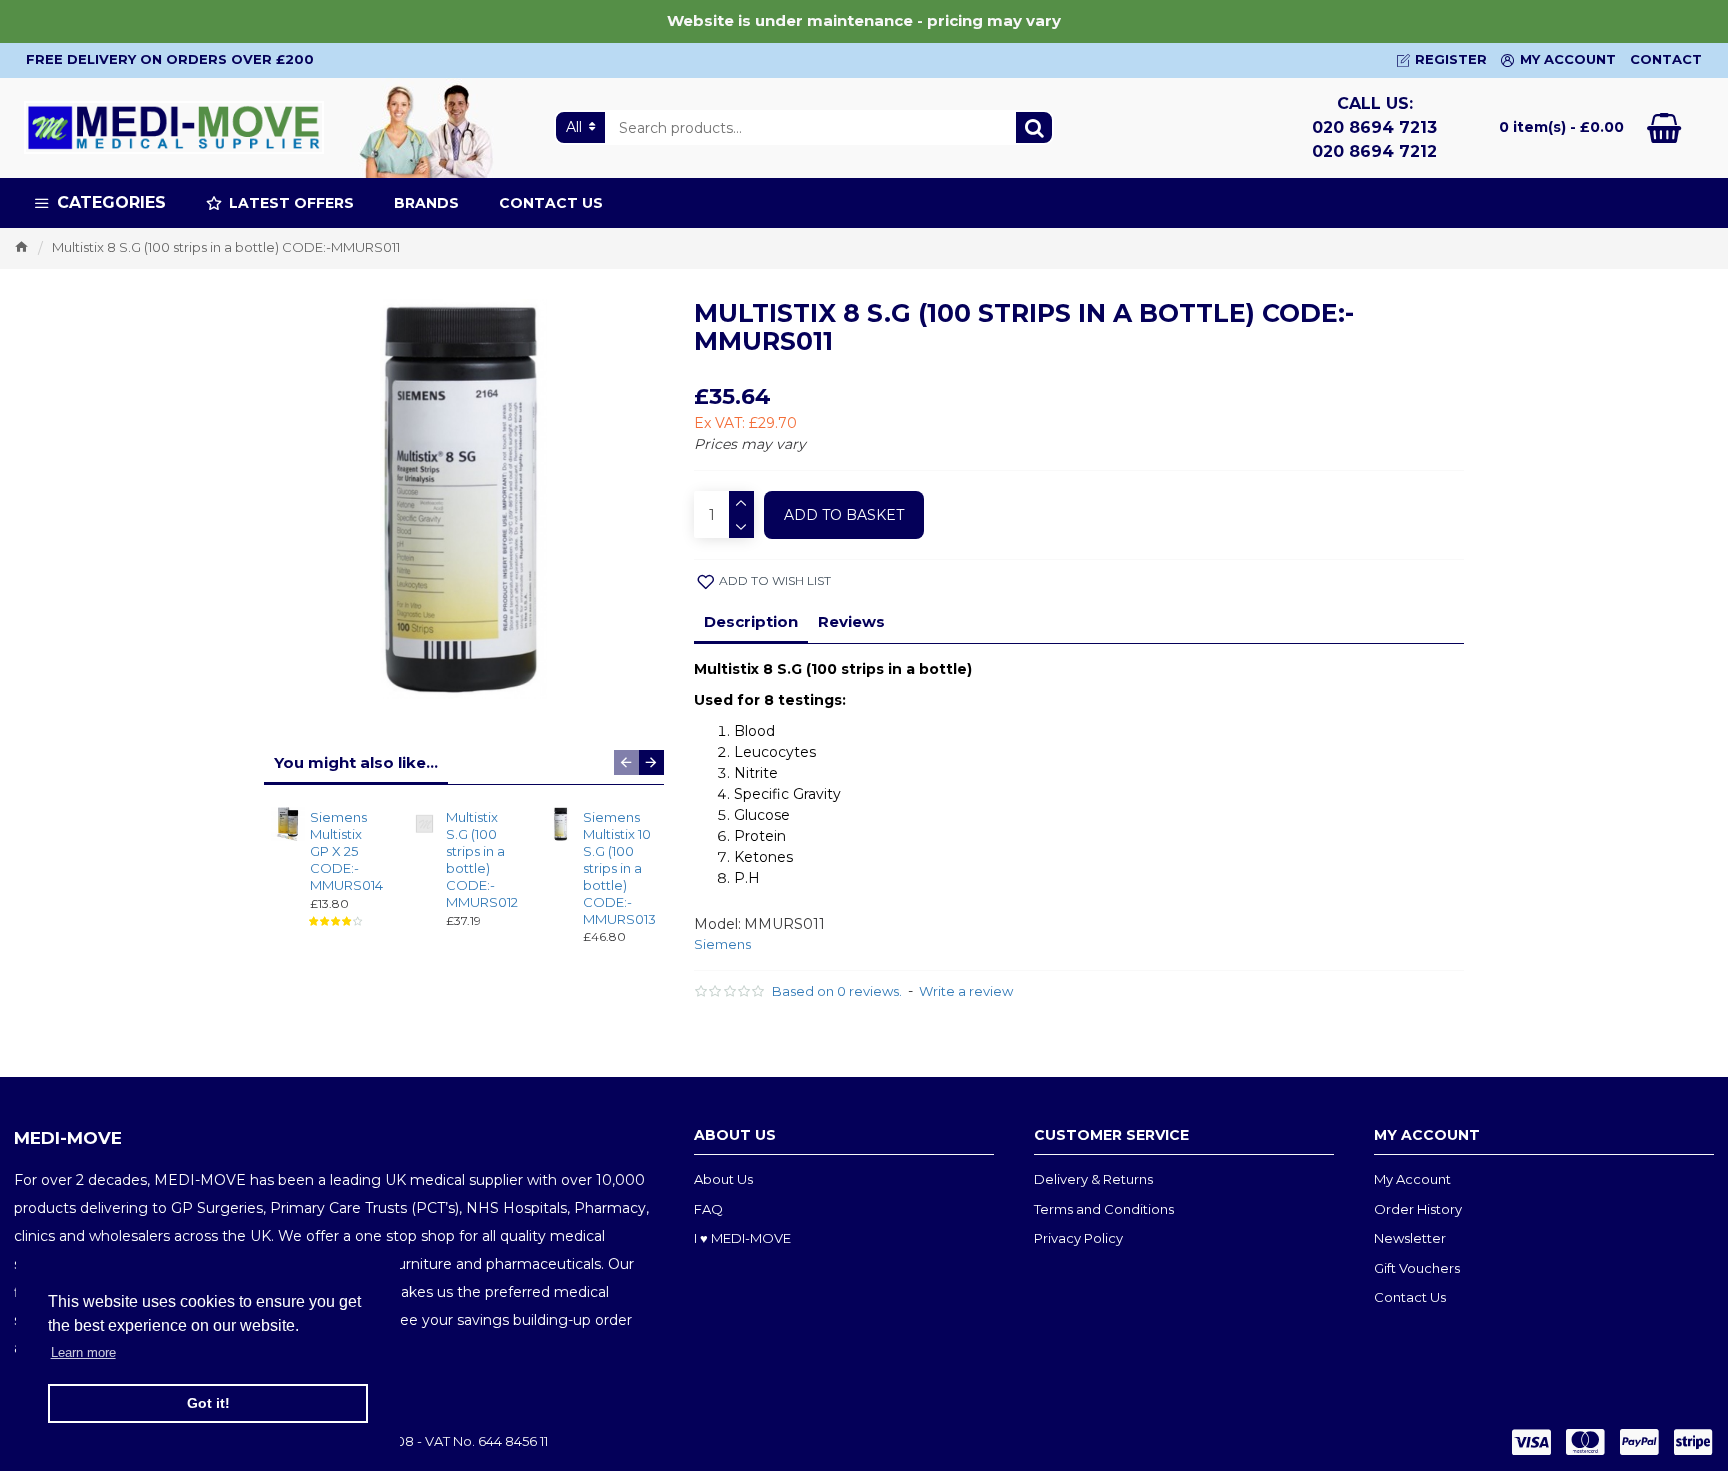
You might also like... (356, 762)
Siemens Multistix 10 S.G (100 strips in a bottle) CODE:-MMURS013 (617, 867)
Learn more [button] (83, 1352)
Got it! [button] (208, 1403)
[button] (626, 762)
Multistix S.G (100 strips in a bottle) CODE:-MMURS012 (480, 859)
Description (751, 621)
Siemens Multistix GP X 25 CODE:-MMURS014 (344, 851)
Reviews (851, 621)
